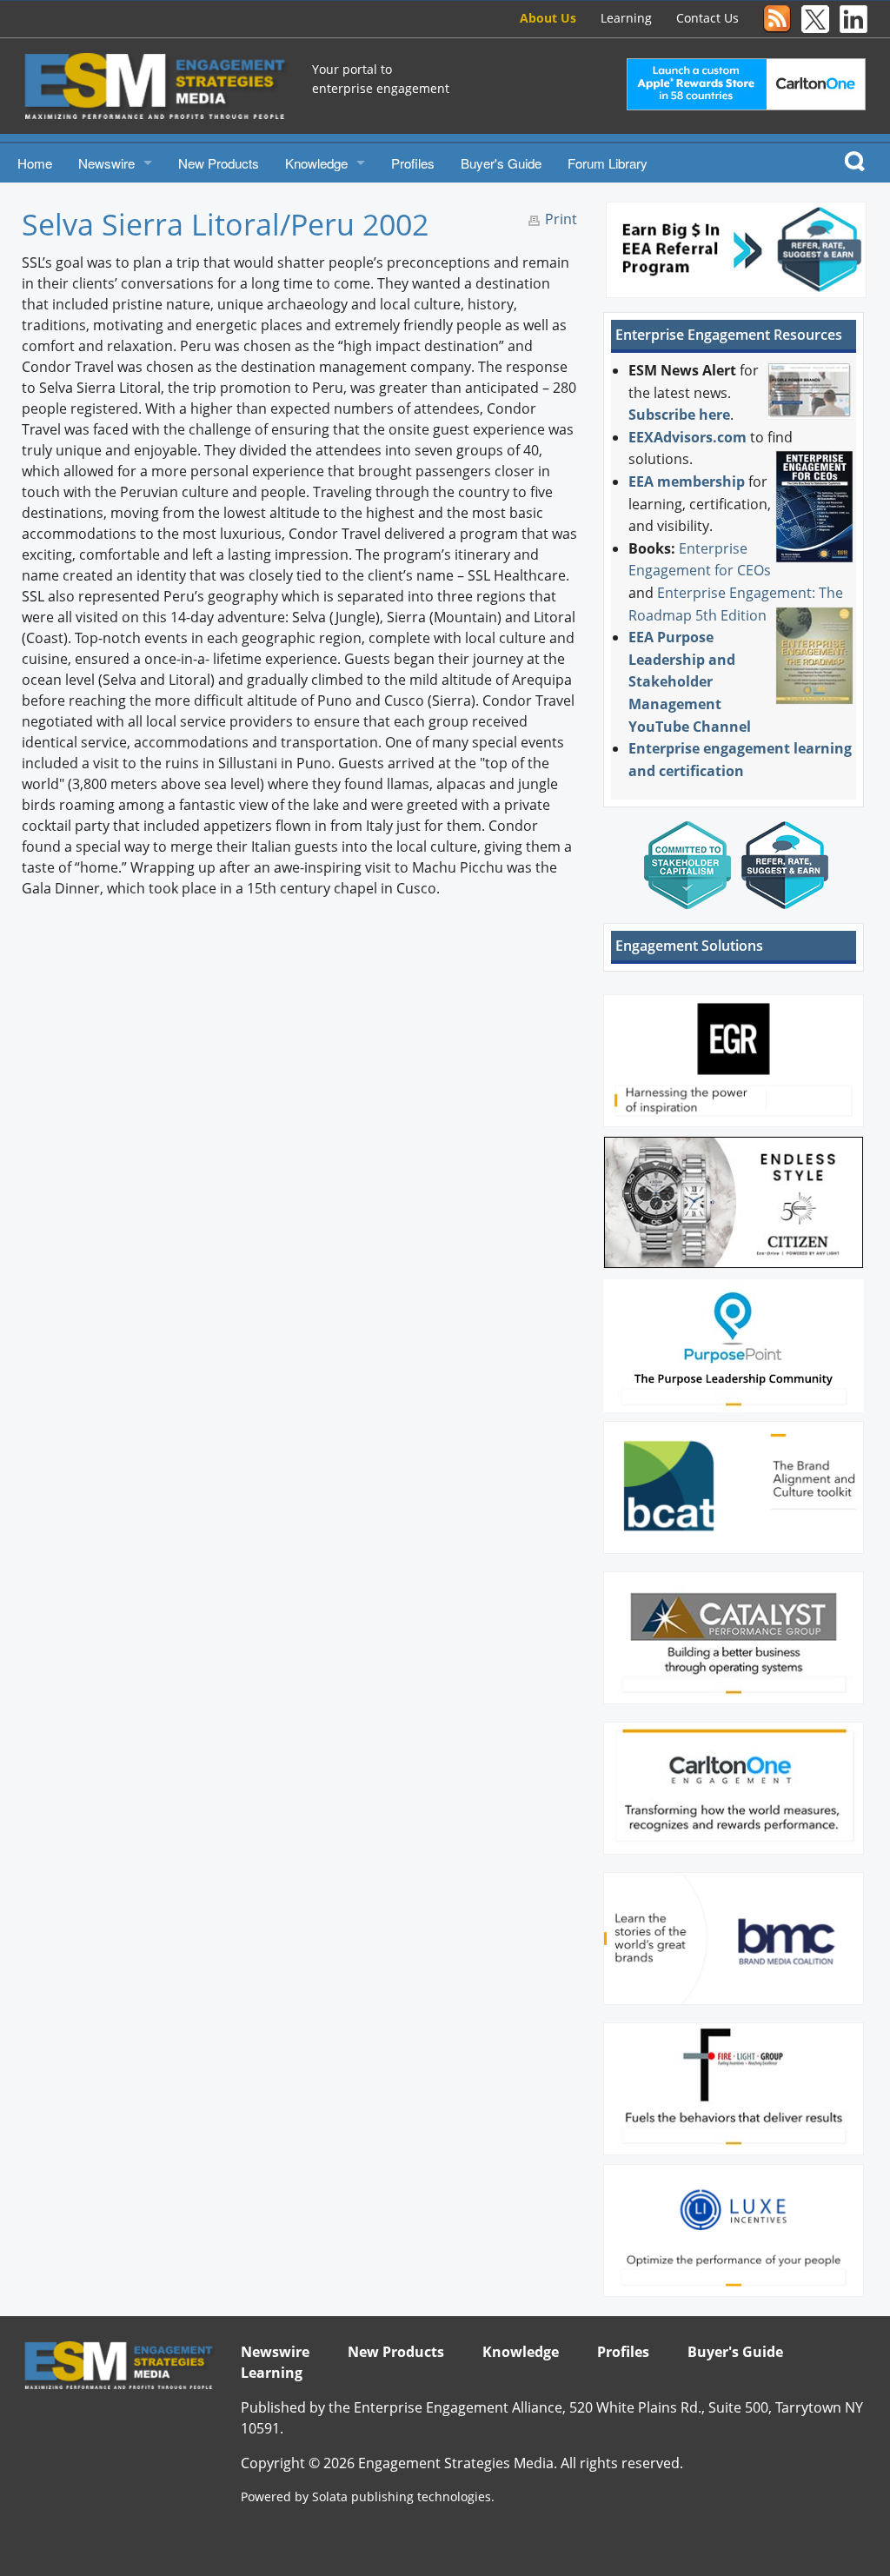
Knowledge (316, 163)
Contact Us (707, 18)
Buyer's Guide (501, 163)
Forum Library (608, 163)
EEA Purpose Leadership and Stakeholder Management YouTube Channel (690, 681)
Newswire (106, 163)
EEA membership (687, 481)
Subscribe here (679, 415)
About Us (548, 18)
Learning (626, 18)
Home (35, 163)
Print (561, 219)
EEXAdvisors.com (687, 437)
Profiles (413, 163)
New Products (219, 163)
